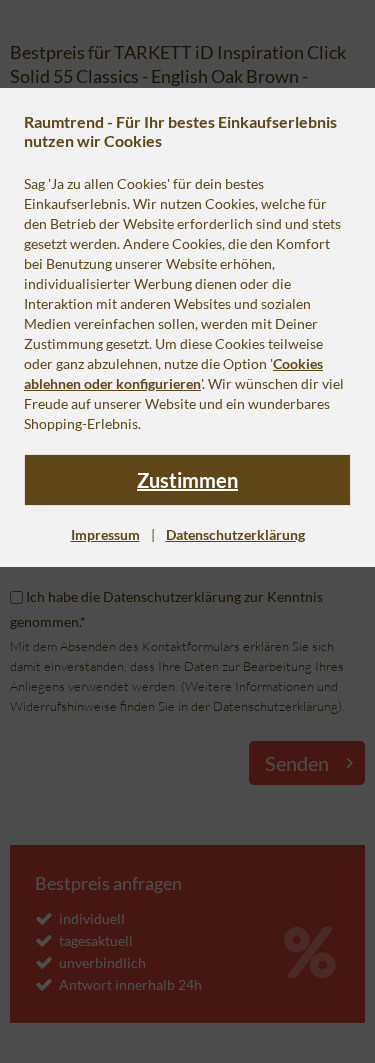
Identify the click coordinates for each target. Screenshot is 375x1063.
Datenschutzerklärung (235, 534)
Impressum (105, 534)
